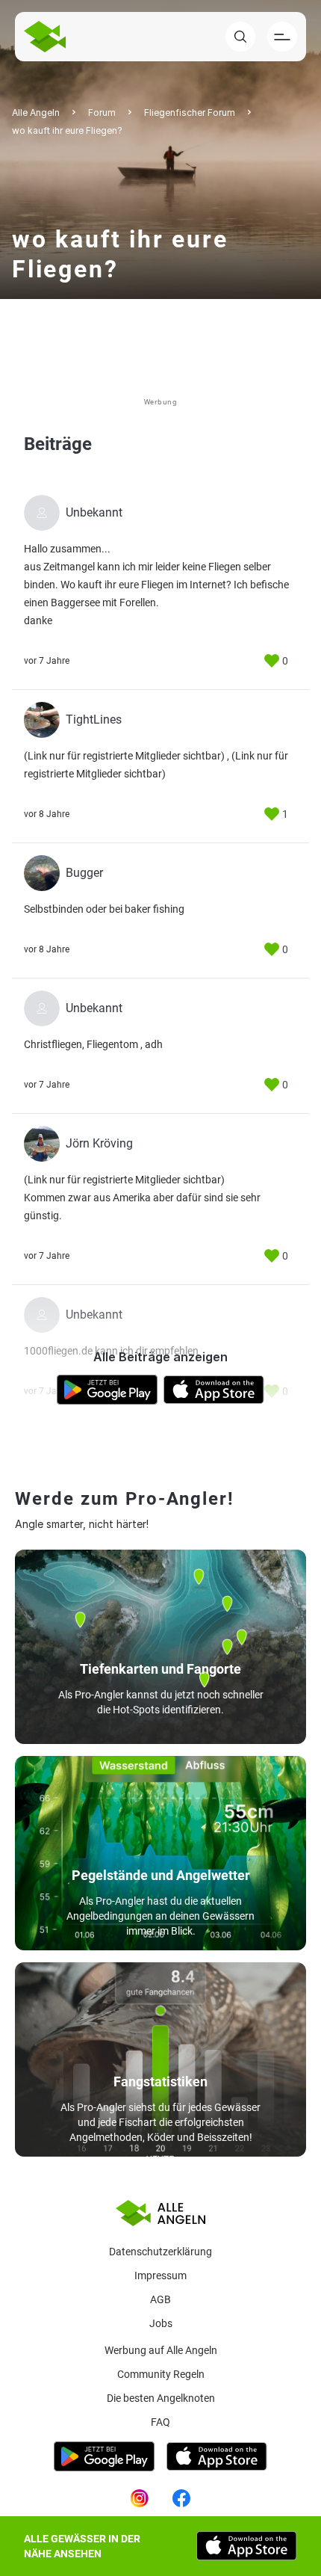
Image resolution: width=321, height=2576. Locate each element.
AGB (160, 2299)
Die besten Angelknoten (161, 2398)
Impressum (160, 2275)
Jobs (161, 2323)
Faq (160, 2422)
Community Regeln (161, 2374)
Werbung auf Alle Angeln (161, 2350)
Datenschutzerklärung (160, 2252)
